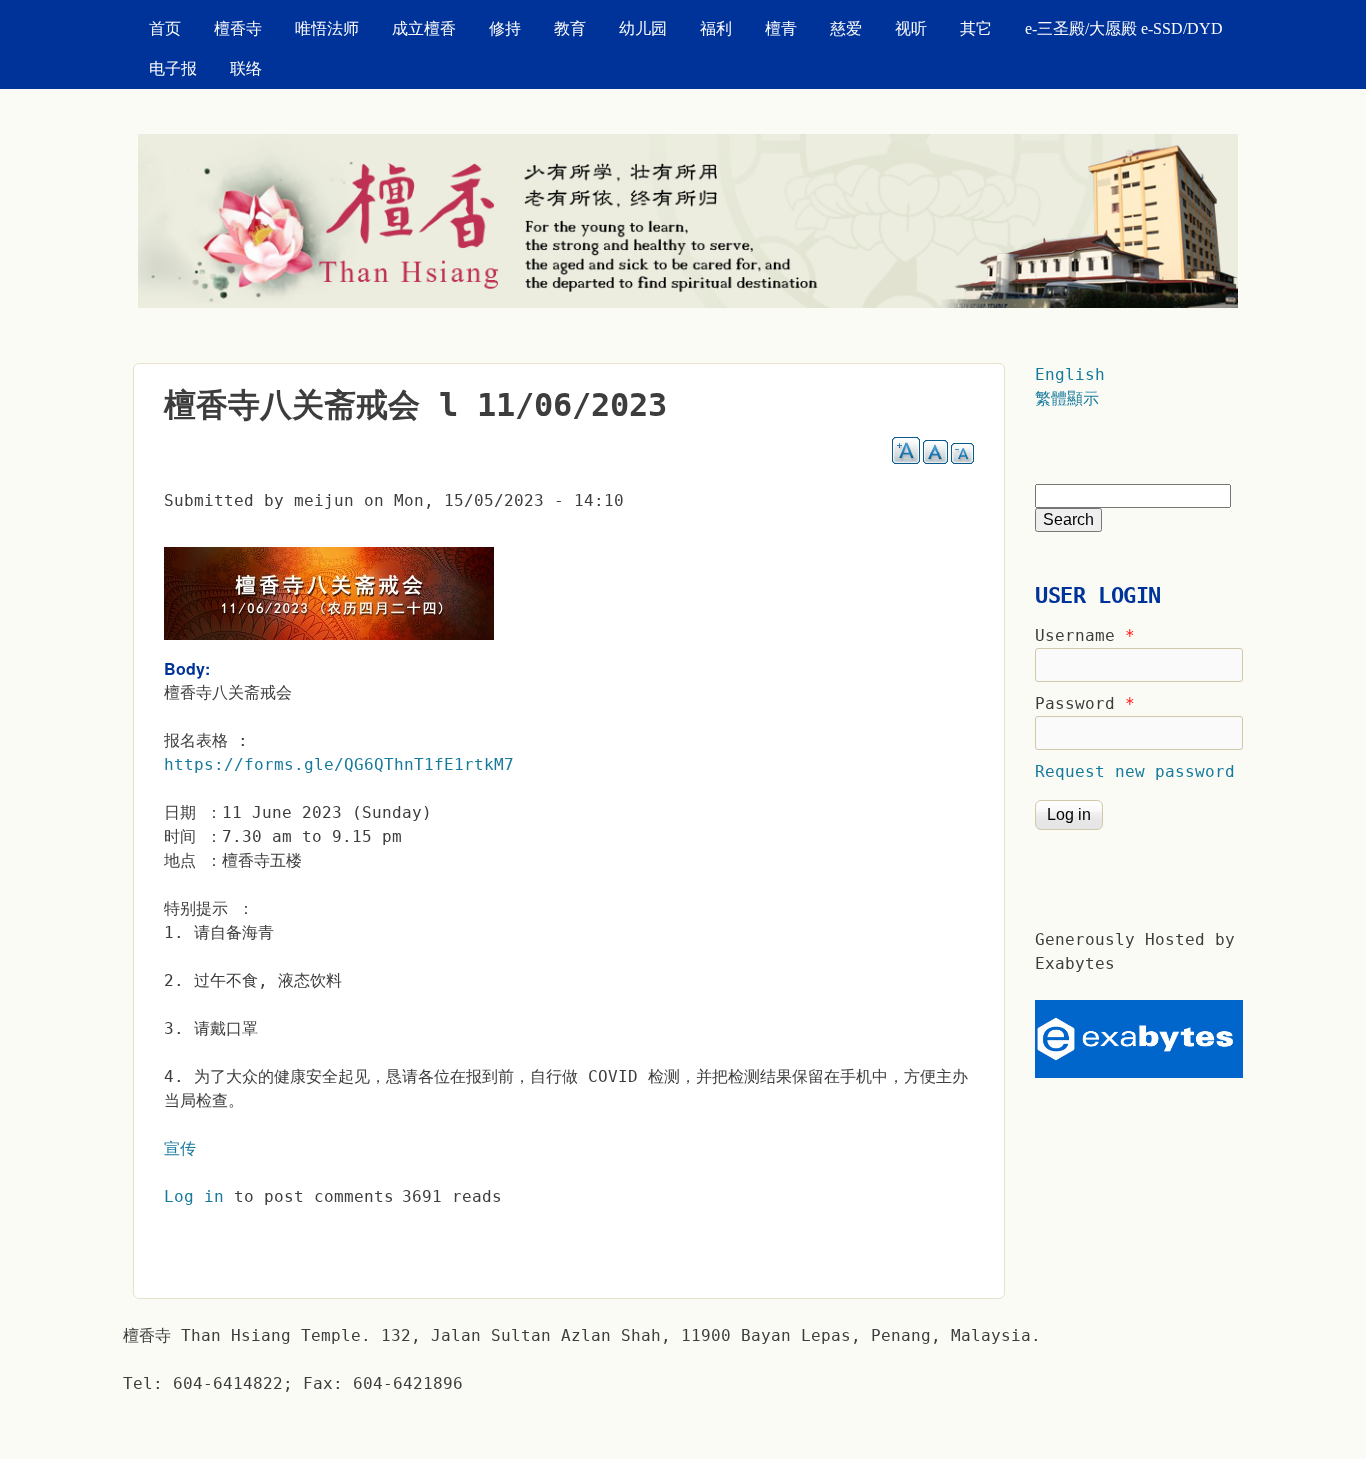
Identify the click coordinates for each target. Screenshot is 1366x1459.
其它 (976, 28)
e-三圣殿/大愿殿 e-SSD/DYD (1124, 28)
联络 (246, 68)
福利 (716, 28)
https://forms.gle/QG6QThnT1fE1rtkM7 (339, 764)
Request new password (1135, 771)
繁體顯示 (1067, 398)
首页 (165, 28)
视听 (911, 28)
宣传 (180, 1148)
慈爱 (846, 28)
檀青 (781, 28)
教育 (570, 28)
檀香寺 (238, 28)
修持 (505, 28)
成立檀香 (424, 28)
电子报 (173, 68)
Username (1085, 635)
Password (1085, 703)
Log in (194, 1196)
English (1070, 374)
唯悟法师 (327, 28)
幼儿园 (643, 28)
